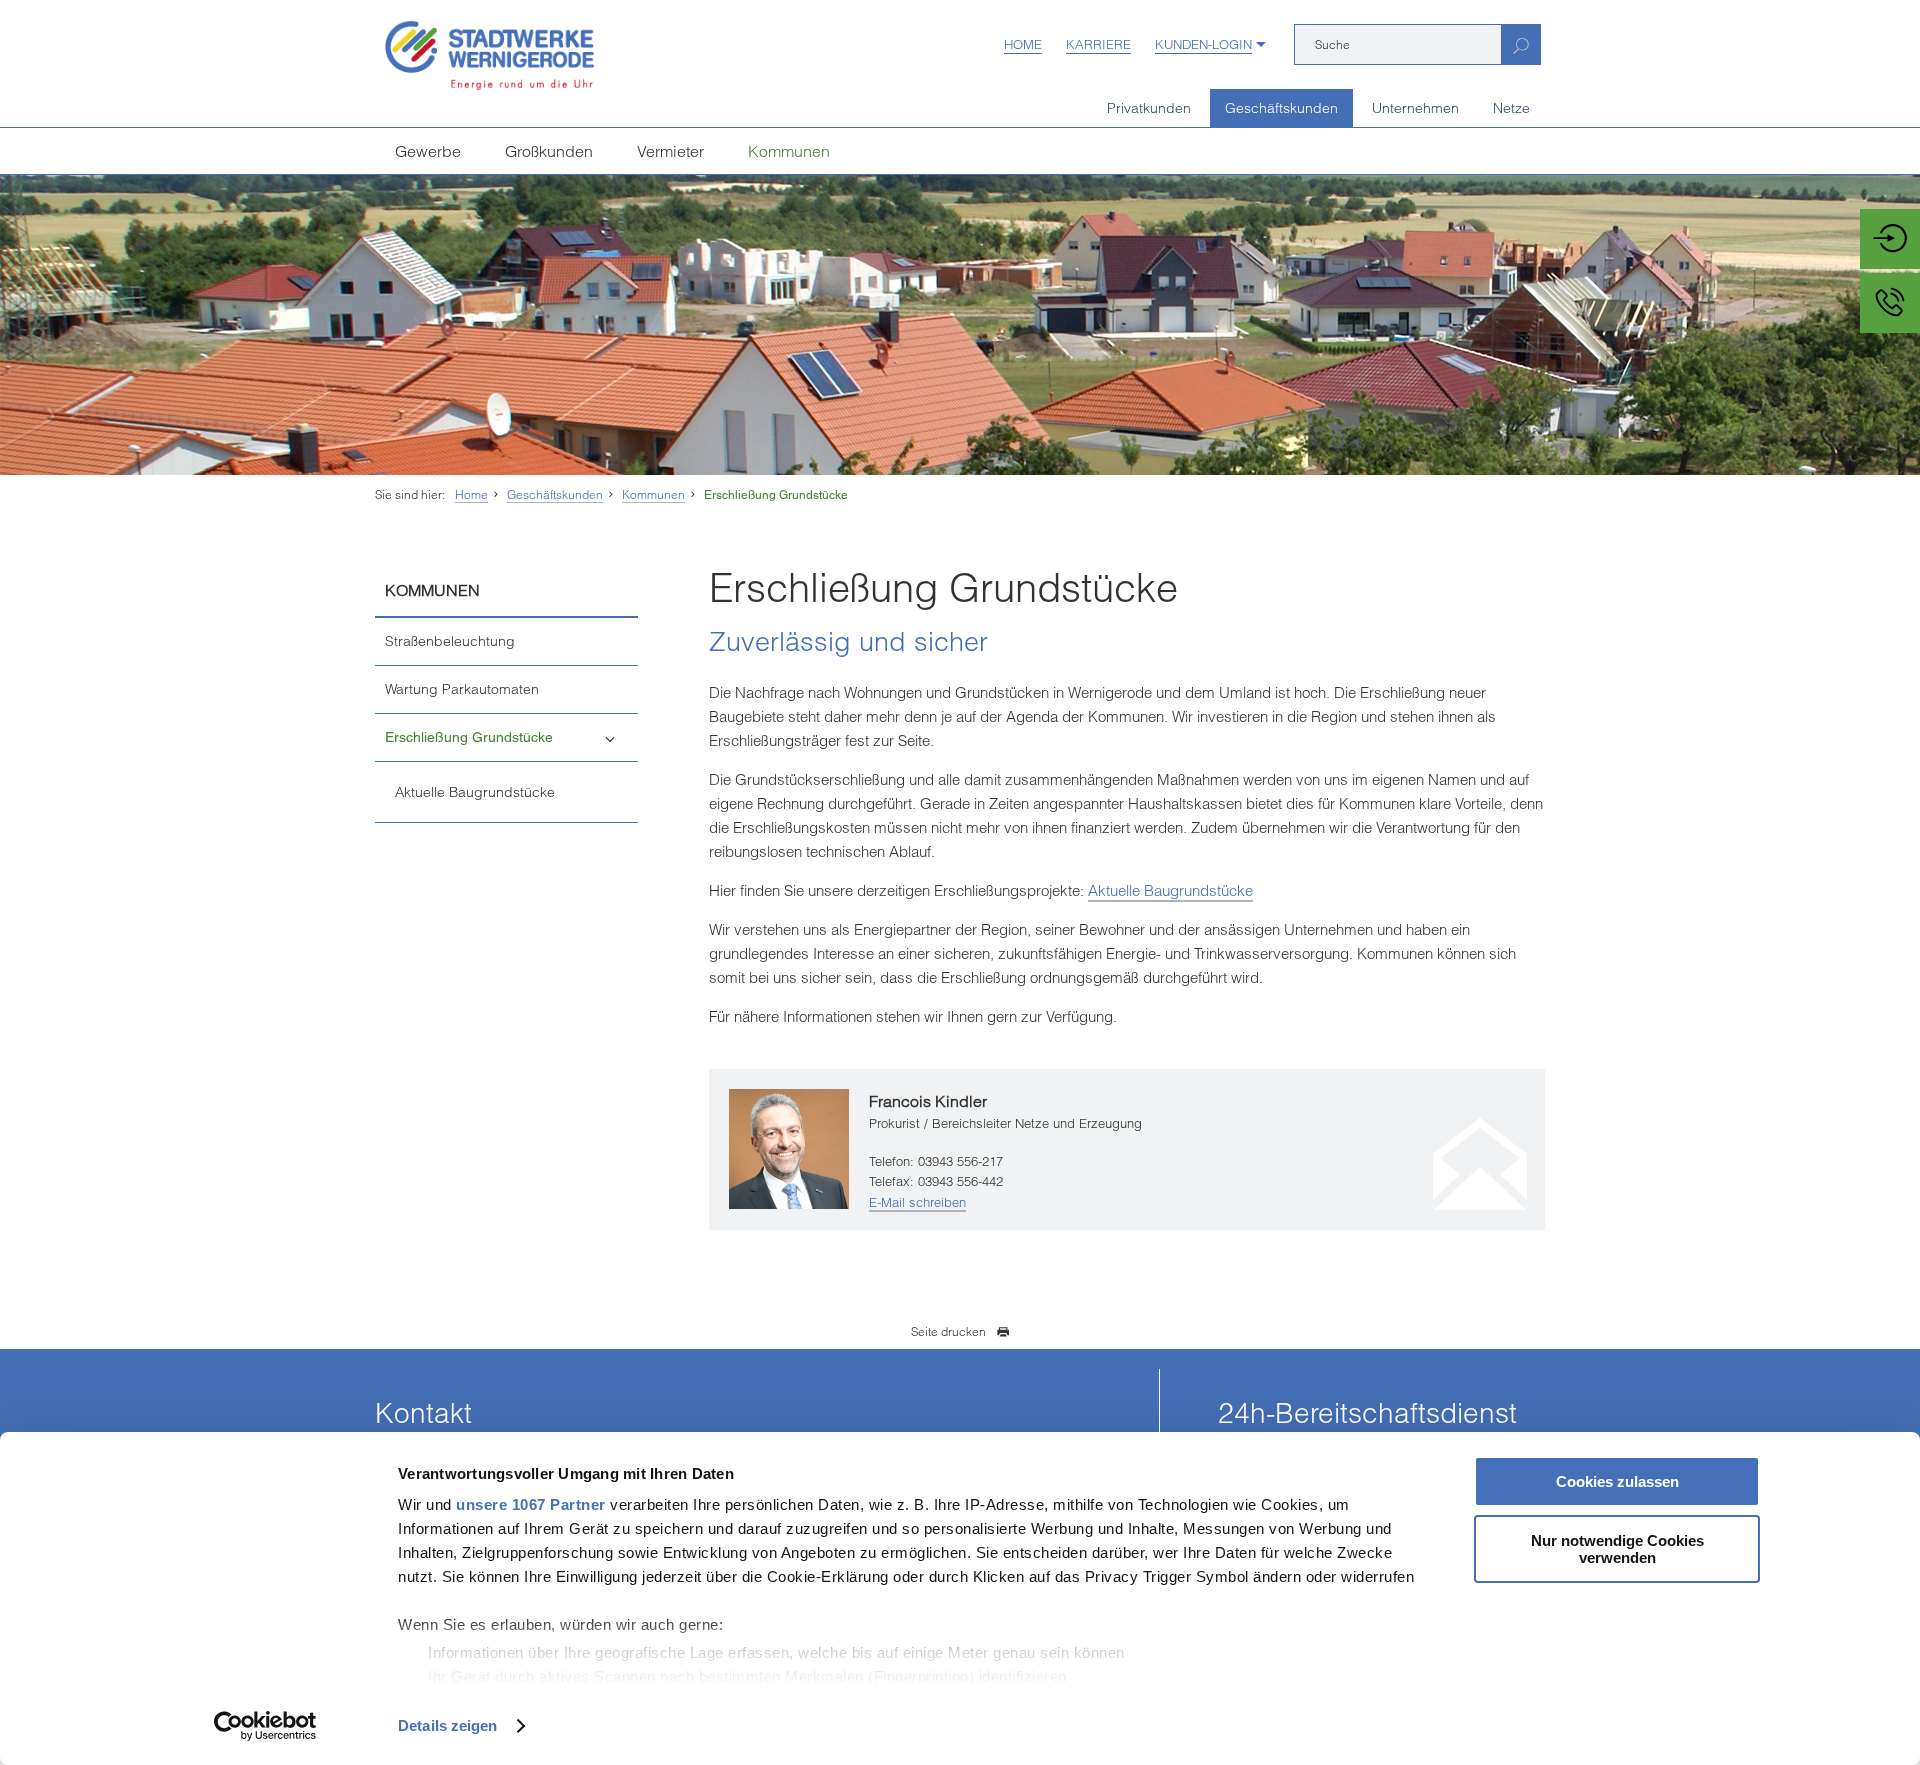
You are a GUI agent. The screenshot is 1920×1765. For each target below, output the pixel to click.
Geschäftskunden (1281, 108)
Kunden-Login (1203, 44)
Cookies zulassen (1617, 1481)
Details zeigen (447, 1725)
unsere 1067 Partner (531, 1504)
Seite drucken (948, 1331)
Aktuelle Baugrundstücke (475, 792)
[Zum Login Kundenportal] (1890, 239)
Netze (1511, 108)
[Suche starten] (1520, 44)
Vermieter (670, 151)
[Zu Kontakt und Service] (1890, 303)
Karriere (1098, 44)
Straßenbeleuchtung (450, 641)
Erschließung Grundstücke (776, 495)
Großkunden (549, 151)
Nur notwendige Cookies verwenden (1617, 1549)
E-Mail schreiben (917, 1202)
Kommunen (789, 151)
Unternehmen (1415, 108)
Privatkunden (1149, 108)
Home (1023, 44)
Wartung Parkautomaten (462, 689)
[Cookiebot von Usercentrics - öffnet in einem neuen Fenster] (265, 1726)
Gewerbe (428, 151)
